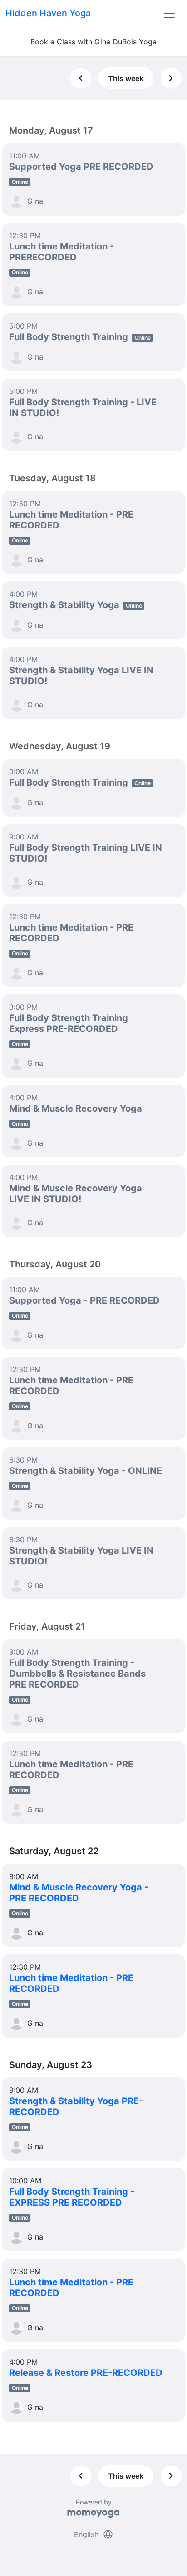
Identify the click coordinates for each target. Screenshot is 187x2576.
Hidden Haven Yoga (48, 13)
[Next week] (171, 78)
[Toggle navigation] (169, 14)
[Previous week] (81, 78)
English (94, 2534)
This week (126, 78)
